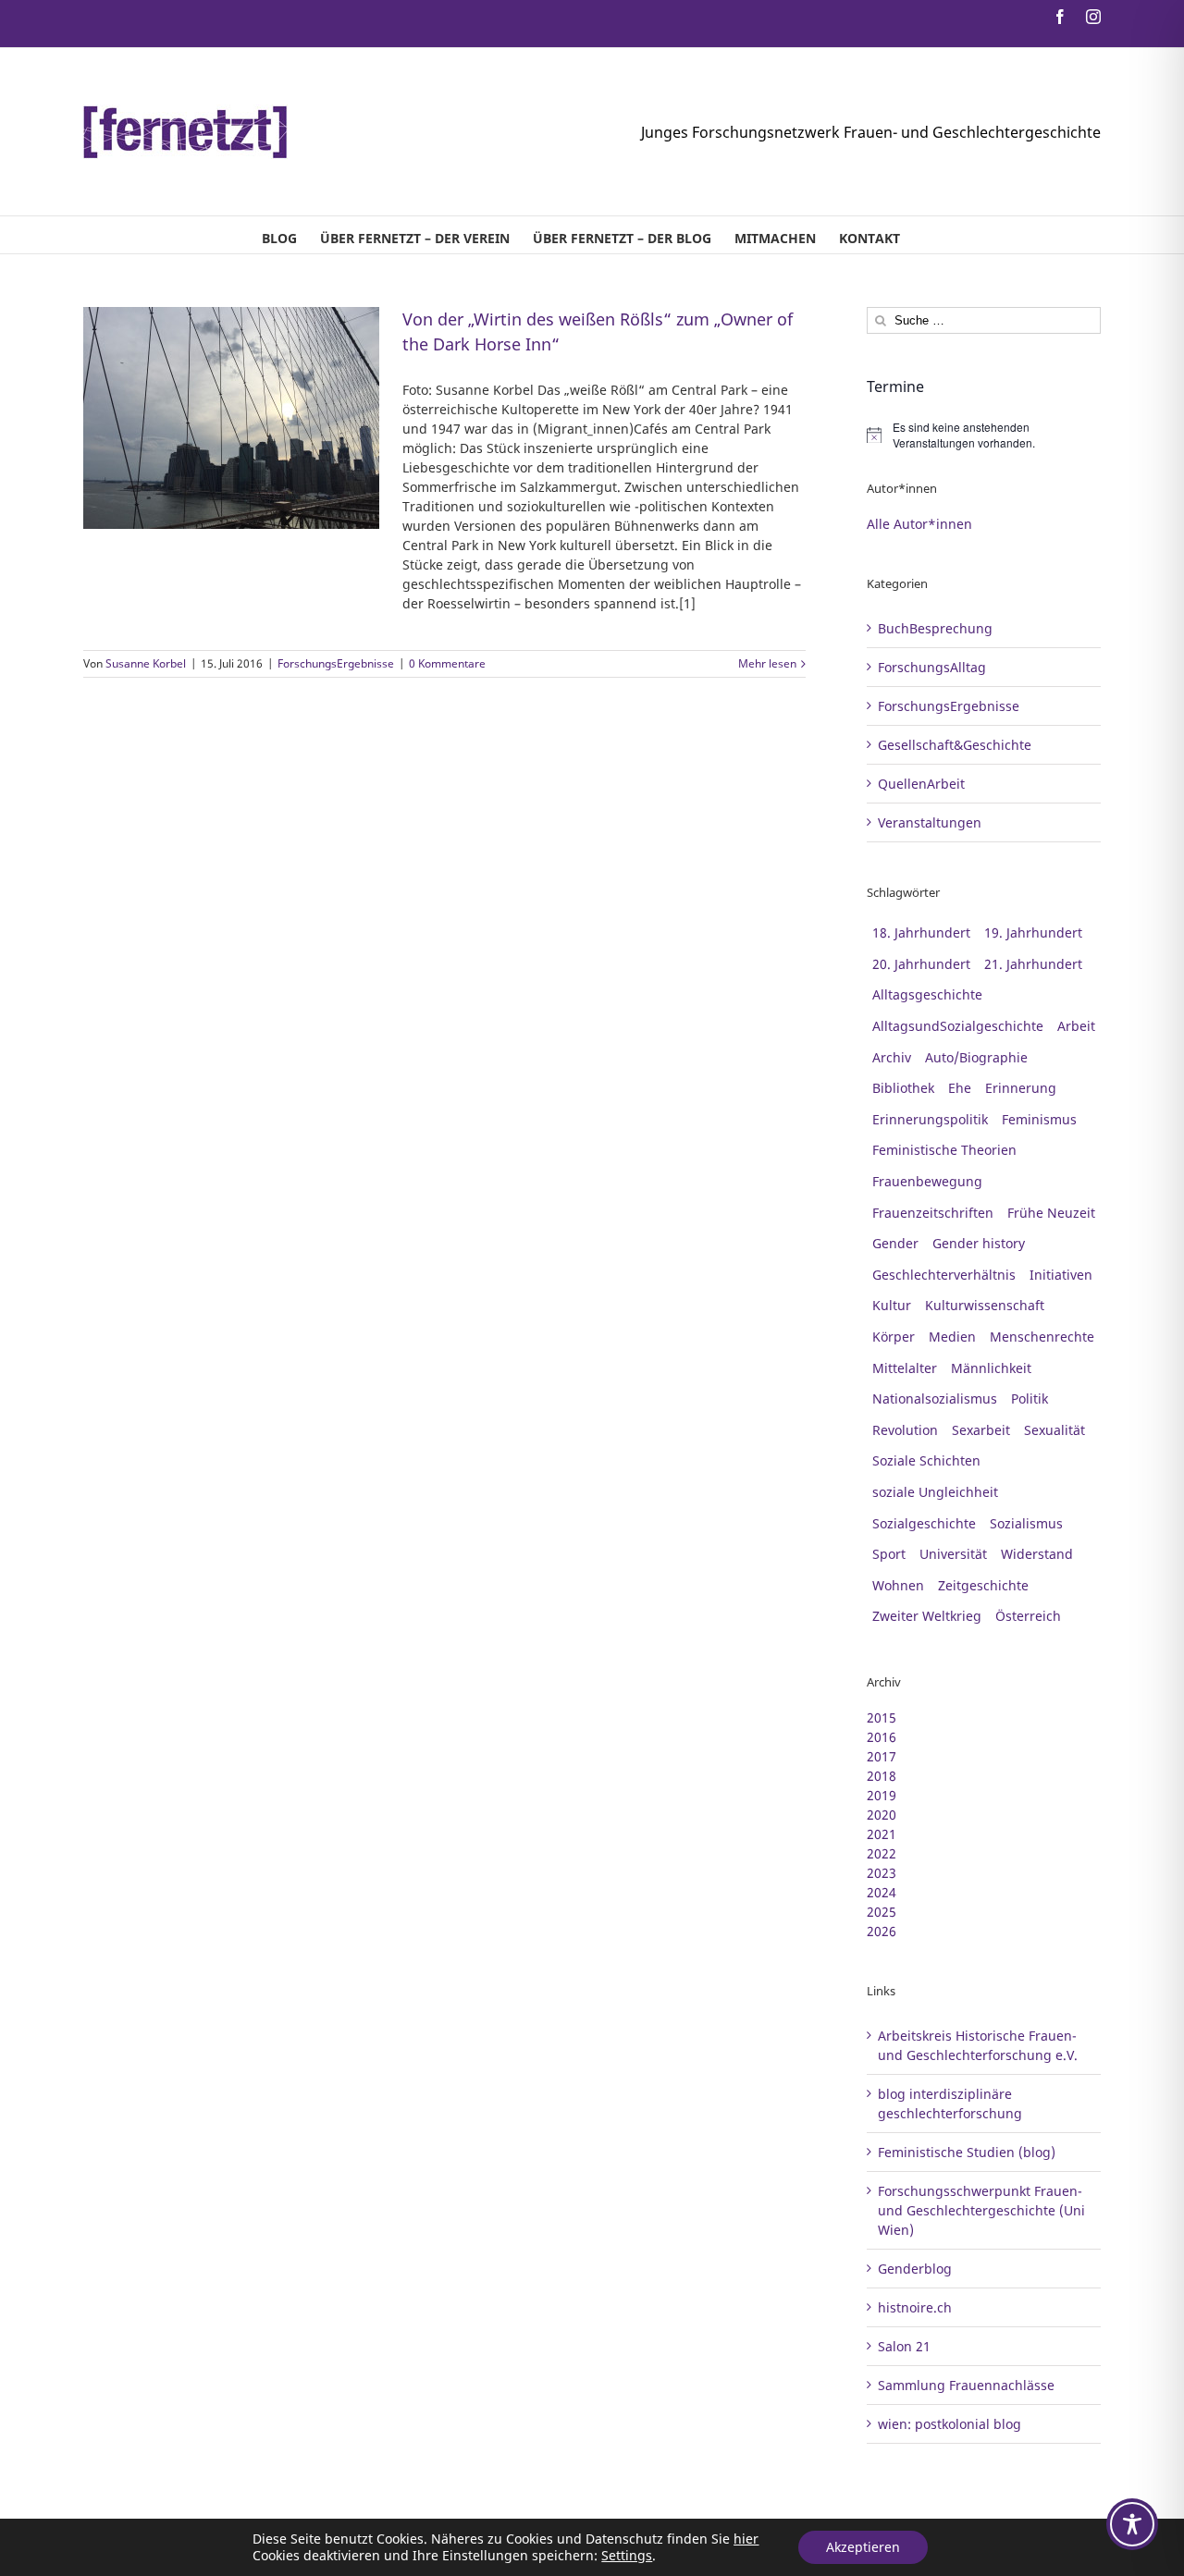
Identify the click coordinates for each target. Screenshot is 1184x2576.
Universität (953, 1554)
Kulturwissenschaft (985, 1305)
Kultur (892, 1305)
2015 (882, 1717)
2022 (882, 1853)
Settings (627, 2556)
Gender (895, 1243)
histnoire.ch (915, 2307)
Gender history (979, 1243)
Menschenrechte (1042, 1337)
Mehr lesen (767, 663)
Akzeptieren (863, 2547)
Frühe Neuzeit (1051, 1213)
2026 (882, 1931)
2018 (882, 1776)
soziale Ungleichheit (935, 1492)
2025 (882, 1912)
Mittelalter (905, 1368)
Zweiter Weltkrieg (927, 1616)
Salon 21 (904, 2346)
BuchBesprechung (935, 628)
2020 (882, 1815)
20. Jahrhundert (921, 964)
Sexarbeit (981, 1430)
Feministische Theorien (944, 1150)
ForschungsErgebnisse (336, 663)
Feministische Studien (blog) (967, 2152)
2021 (882, 1834)
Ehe (960, 1088)
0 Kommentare (447, 663)
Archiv (892, 1057)
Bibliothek (903, 1088)
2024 (882, 1892)
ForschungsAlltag (932, 667)
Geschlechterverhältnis (944, 1275)
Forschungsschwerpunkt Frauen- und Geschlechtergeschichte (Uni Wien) (981, 2210)
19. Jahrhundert (1033, 932)
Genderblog (915, 2269)
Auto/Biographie (976, 1057)
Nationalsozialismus (935, 1398)
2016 (882, 1737)
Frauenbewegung (927, 1181)
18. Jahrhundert (921, 932)
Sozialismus (1026, 1523)
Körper (894, 1337)
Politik (1030, 1398)
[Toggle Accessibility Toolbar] (1132, 2524)
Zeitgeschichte (983, 1585)
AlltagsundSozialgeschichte (958, 1026)
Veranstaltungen (930, 822)
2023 (882, 1873)
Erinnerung (1021, 1088)
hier (746, 2539)
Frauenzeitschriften (933, 1213)
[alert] (984, 435)
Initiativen (1061, 1275)
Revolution (905, 1430)
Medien (952, 1337)
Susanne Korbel (146, 663)
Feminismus (1039, 1119)
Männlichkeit (991, 1368)
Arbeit (1076, 1026)
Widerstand (1037, 1554)
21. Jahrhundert (1033, 964)
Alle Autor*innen (919, 524)
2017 (882, 1756)
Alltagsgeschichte (927, 994)
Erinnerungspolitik (930, 1119)
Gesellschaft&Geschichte (955, 745)
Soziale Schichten (926, 1460)
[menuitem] (279, 235)
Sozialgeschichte (924, 1523)
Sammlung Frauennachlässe (966, 2385)
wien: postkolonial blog (950, 2424)
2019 (882, 1795)
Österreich (1028, 1616)
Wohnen (898, 1585)
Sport (889, 1554)
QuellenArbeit (921, 784)
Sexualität (1054, 1430)
